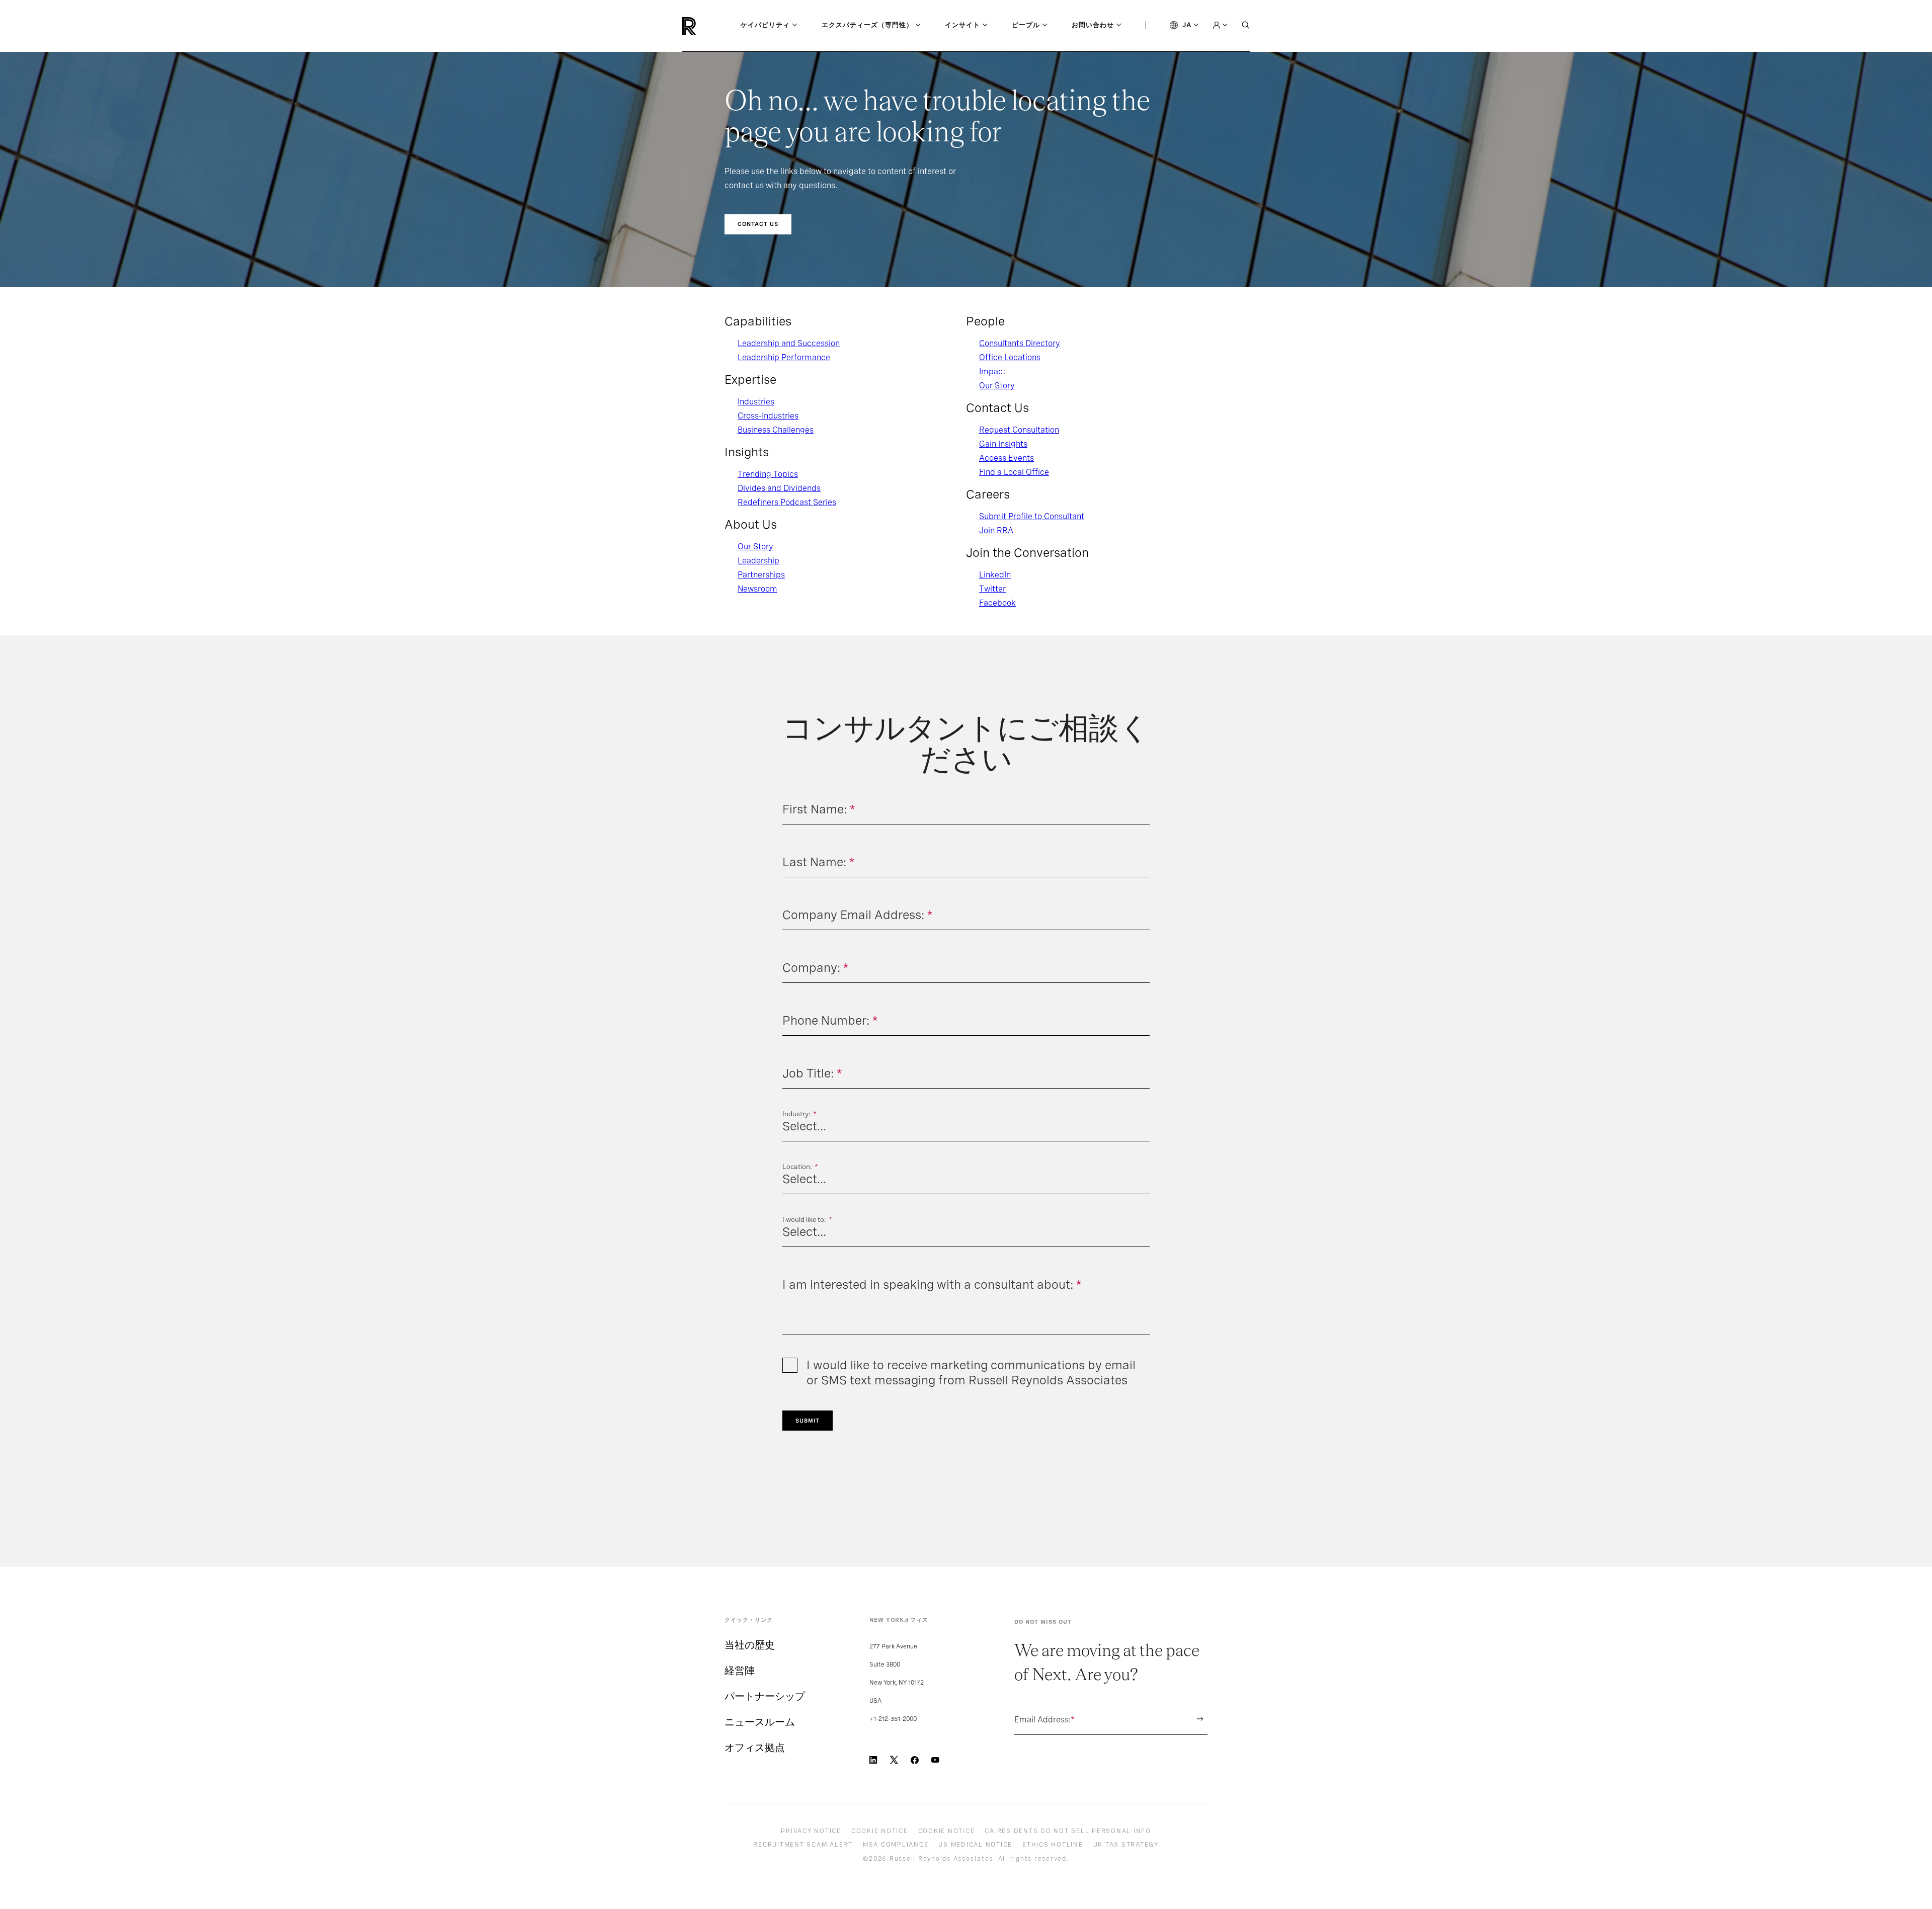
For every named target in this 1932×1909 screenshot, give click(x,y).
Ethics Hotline (1053, 1845)
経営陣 (740, 1671)
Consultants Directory (1020, 343)
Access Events (1007, 458)
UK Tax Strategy (1126, 1845)
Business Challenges (776, 430)
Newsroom (757, 589)
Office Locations (1010, 357)
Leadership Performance (784, 357)
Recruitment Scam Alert (803, 1845)
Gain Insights (1003, 444)
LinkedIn (995, 575)
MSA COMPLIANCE (896, 1845)
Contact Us (758, 224)
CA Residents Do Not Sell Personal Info (1068, 1831)
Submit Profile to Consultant (1032, 516)
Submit (808, 1421)
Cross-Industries (768, 416)
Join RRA (996, 530)
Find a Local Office (1014, 472)
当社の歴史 (750, 1645)
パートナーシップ (765, 1696)
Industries (756, 402)
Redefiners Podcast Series (787, 502)
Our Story (755, 547)
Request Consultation (1019, 430)
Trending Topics (768, 474)
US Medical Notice (975, 1845)
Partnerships (761, 575)
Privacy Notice (811, 1831)
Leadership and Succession (789, 343)
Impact (992, 371)
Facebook (997, 603)
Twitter (992, 589)
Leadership (758, 561)
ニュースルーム (760, 1722)
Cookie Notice (880, 1831)
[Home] (706, 26)
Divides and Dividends (779, 488)
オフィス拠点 (755, 1748)
